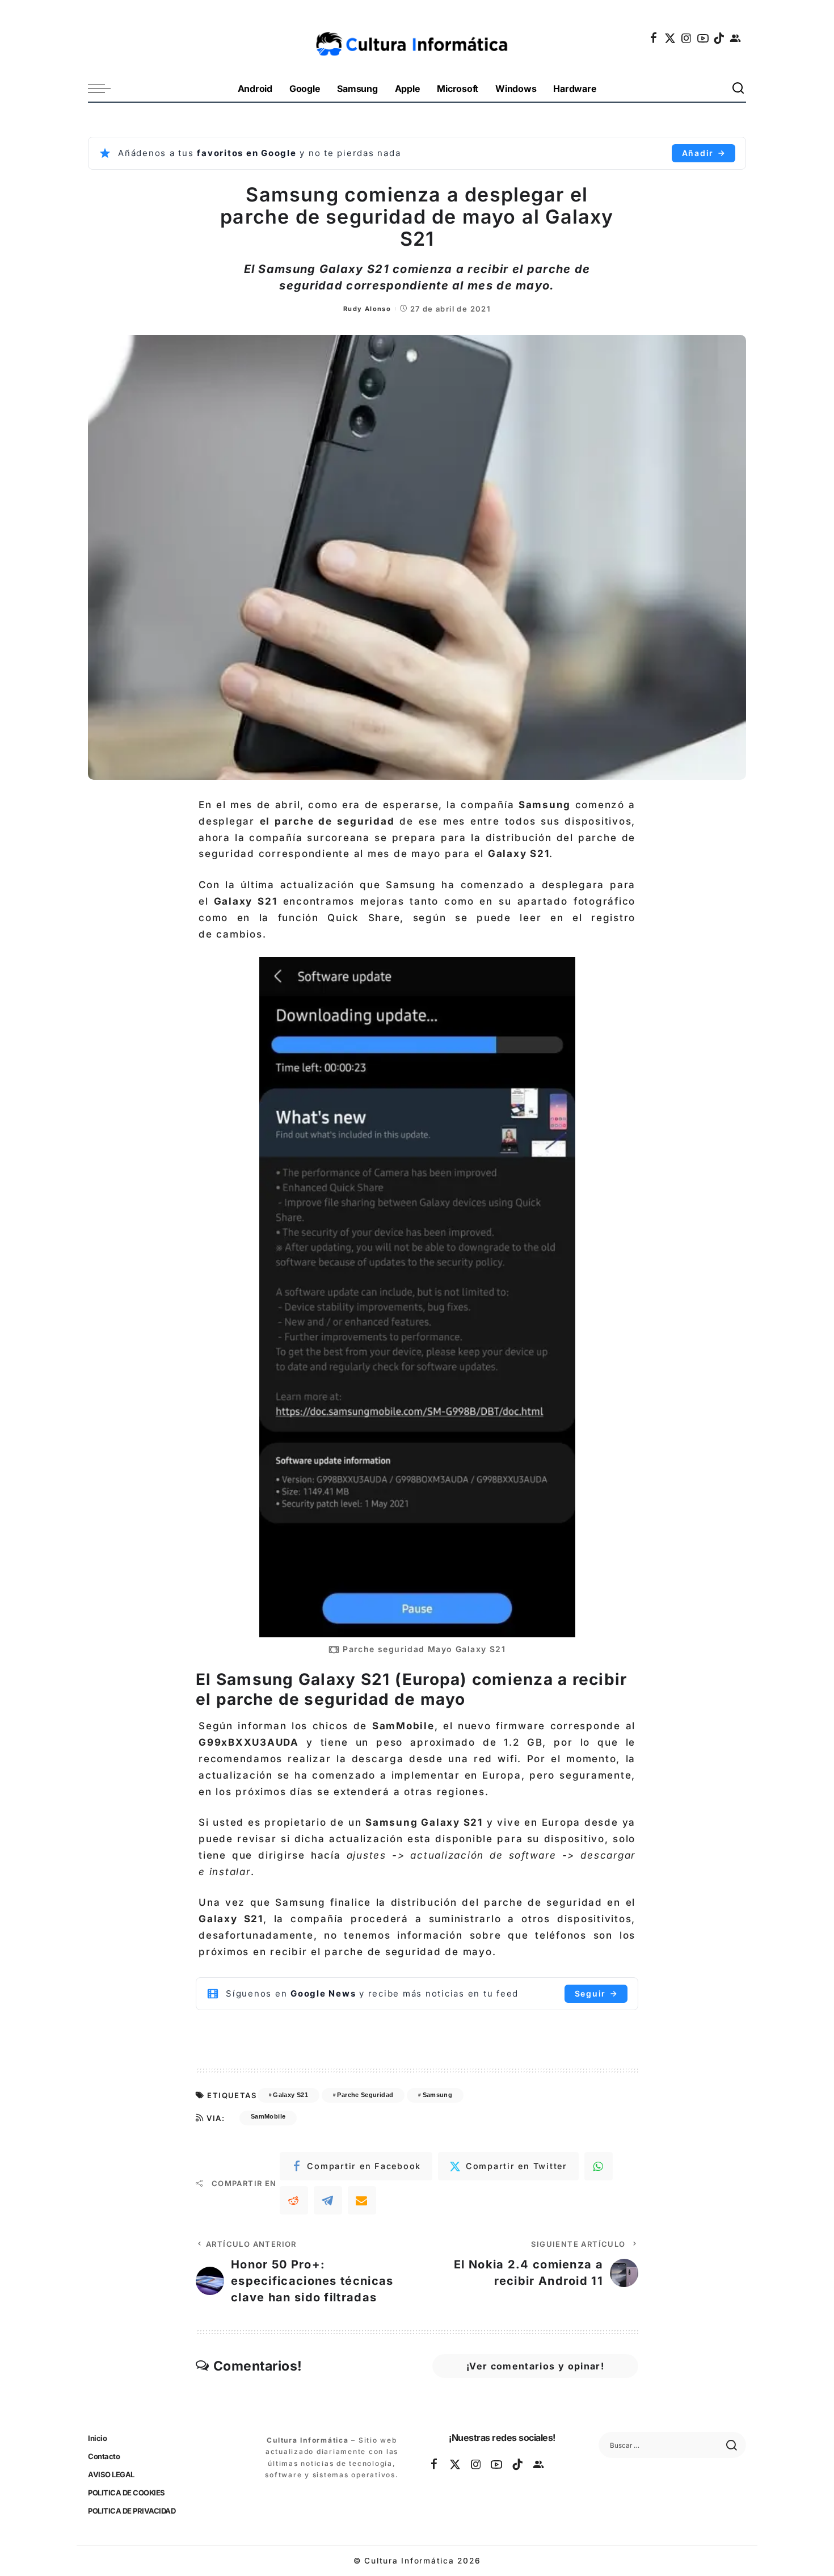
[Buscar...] (739, 89)
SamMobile (268, 2116)
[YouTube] (704, 38)
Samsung (438, 2095)
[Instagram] (687, 38)
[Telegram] (328, 2200)
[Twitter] (671, 38)
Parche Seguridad (365, 2095)
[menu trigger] (105, 89)
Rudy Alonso (367, 309)
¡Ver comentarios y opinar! (535, 2366)
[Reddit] (294, 2200)
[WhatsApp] (599, 2166)
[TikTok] (719, 38)
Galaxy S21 (290, 2095)
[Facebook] (654, 38)
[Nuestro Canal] (736, 38)
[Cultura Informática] (417, 38)
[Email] (362, 2200)
